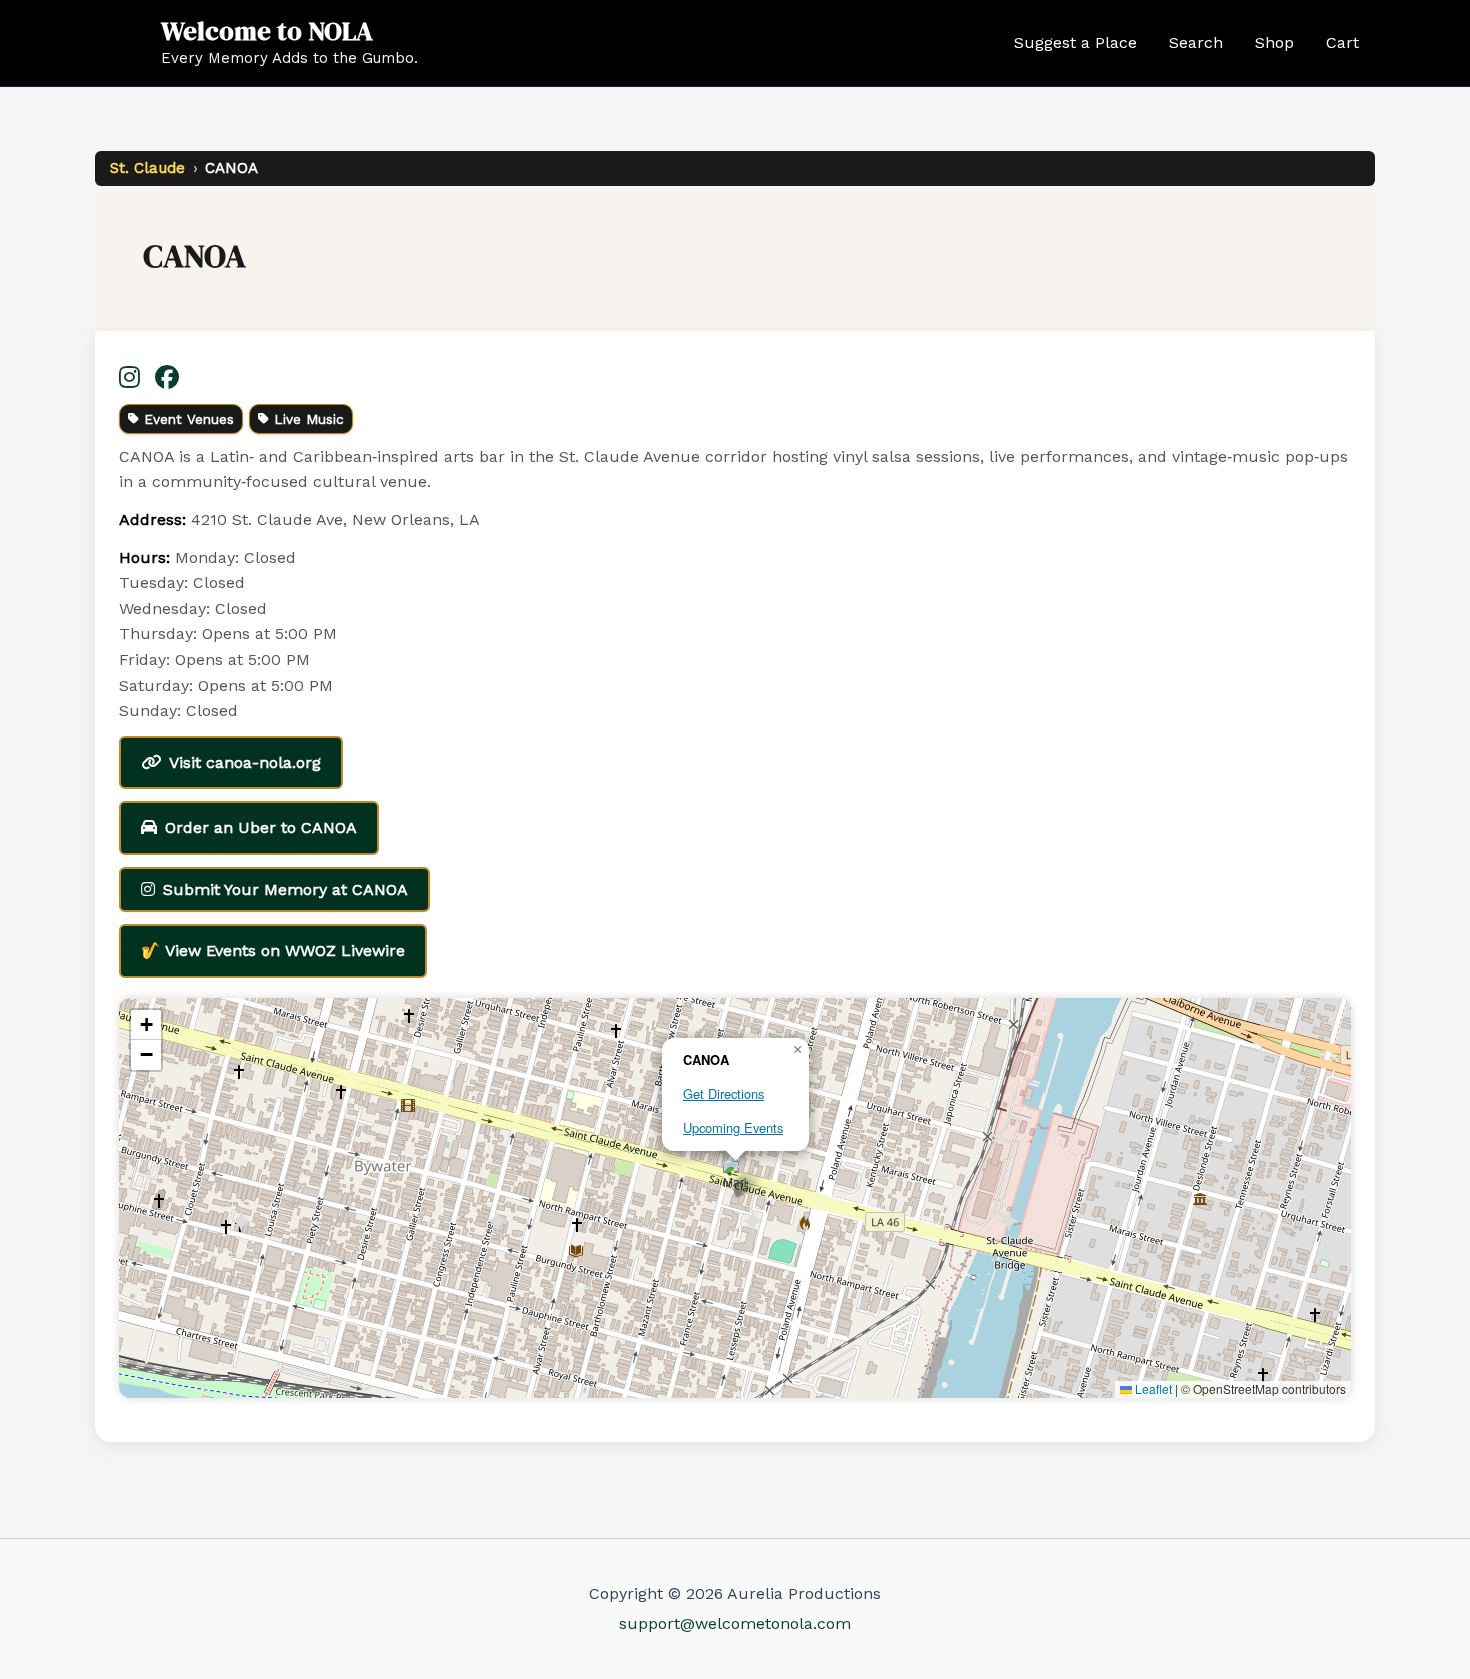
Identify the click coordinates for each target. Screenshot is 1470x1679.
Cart (1342, 42)
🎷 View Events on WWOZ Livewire (273, 950)
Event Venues (189, 419)
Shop (1274, 42)
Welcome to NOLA (267, 31)
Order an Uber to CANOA (261, 827)
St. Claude (147, 168)
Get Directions (723, 1093)
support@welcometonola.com (735, 1623)
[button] (735, 1177)
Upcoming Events (733, 1127)
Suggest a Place (1075, 42)
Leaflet (1152, 1388)
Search (1196, 42)
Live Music (309, 419)
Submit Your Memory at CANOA (285, 889)
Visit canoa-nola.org (245, 762)
